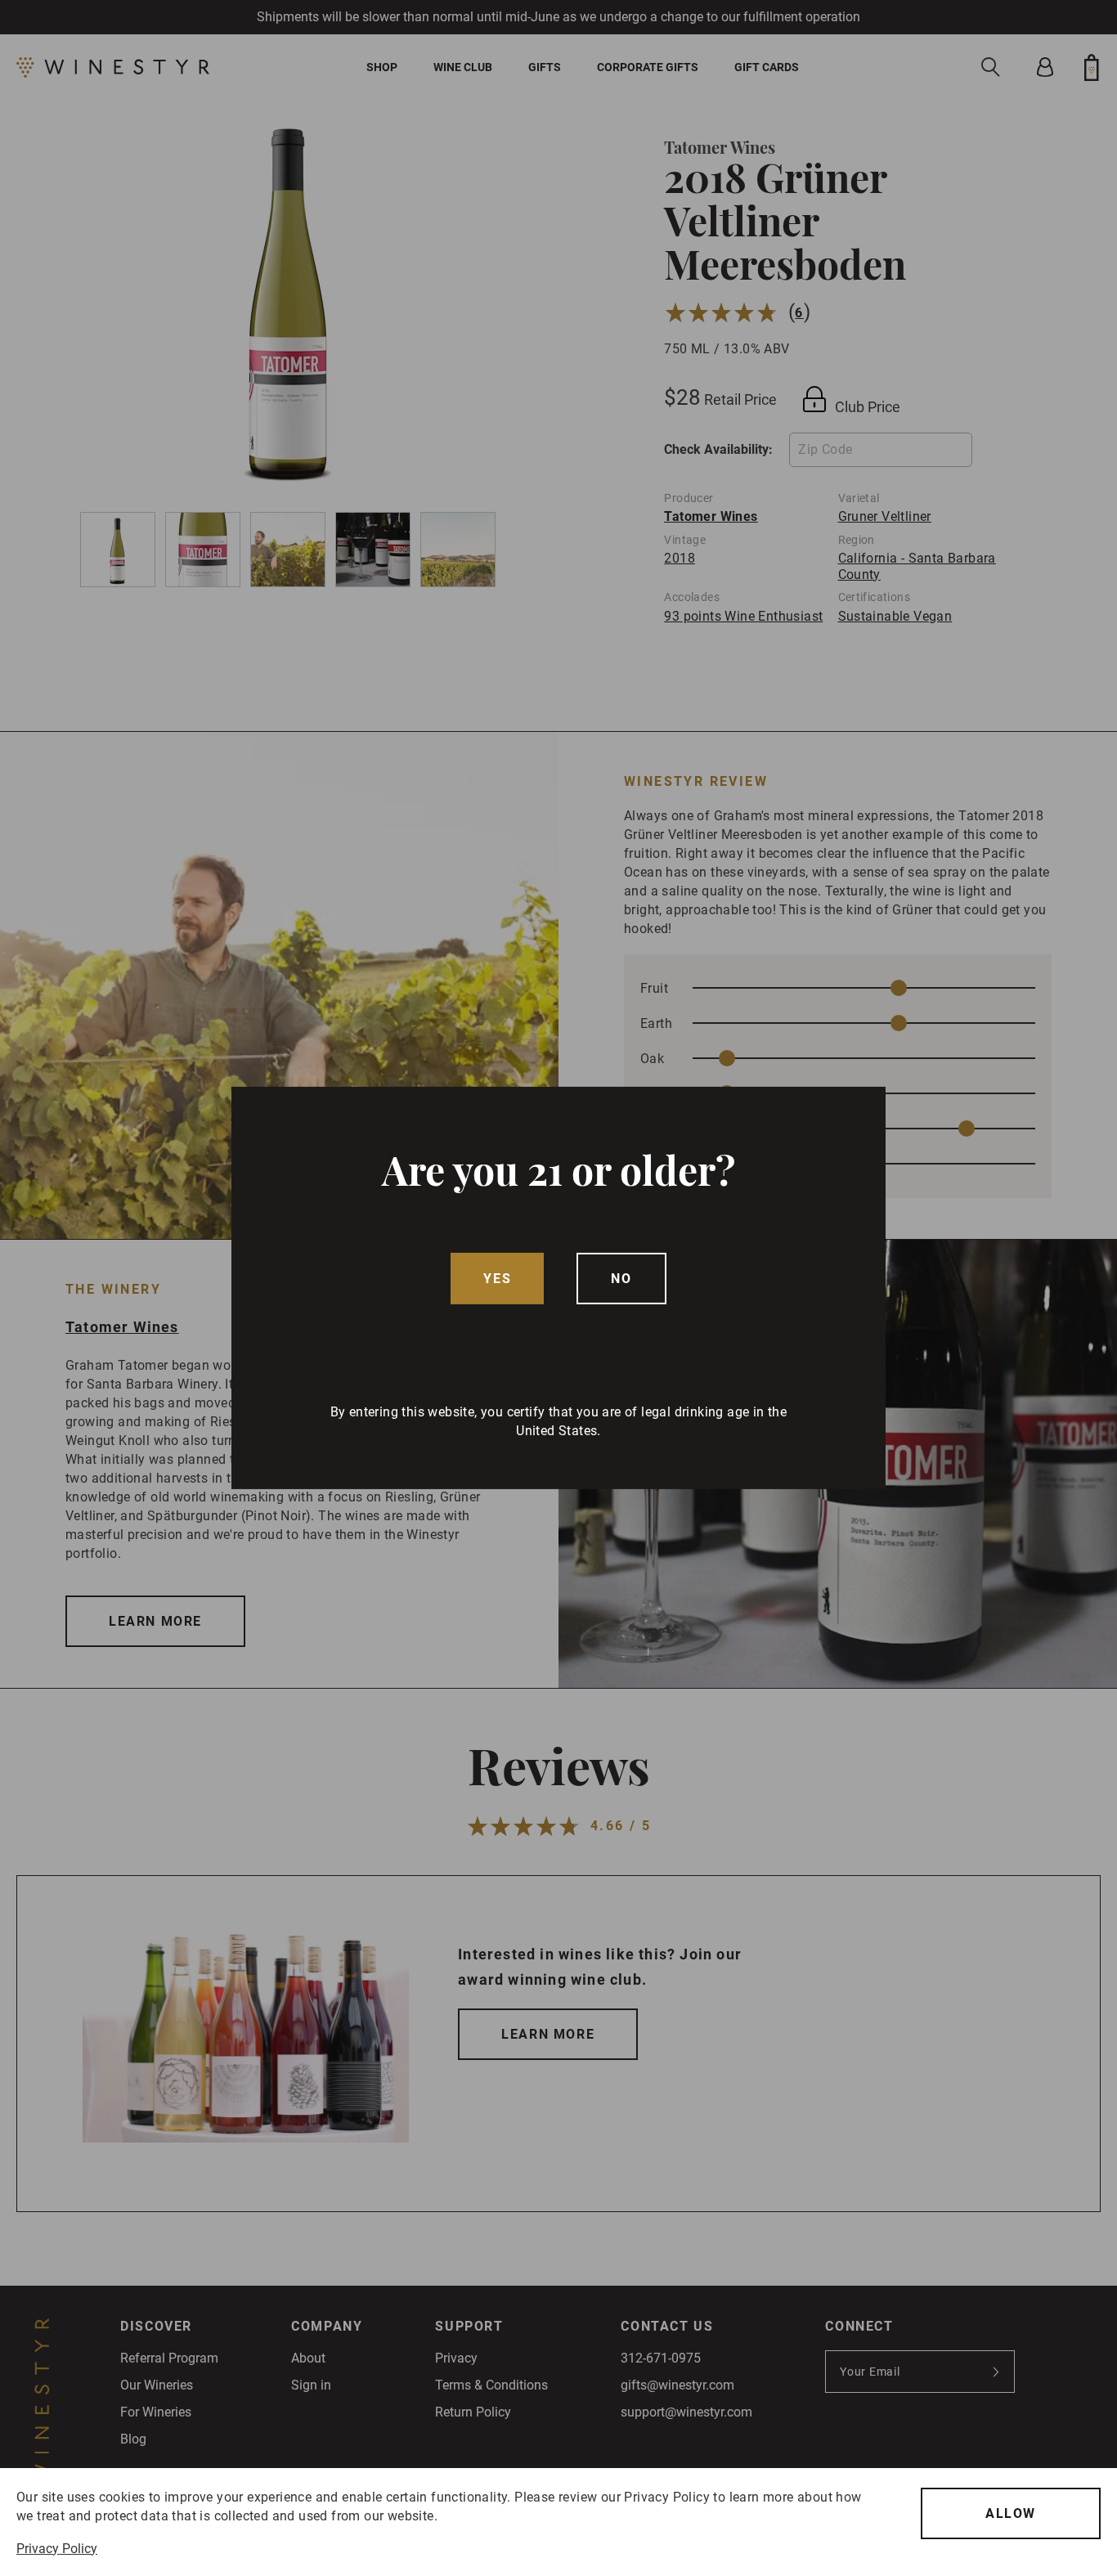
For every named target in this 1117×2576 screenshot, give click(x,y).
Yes (497, 1279)
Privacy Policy (57, 2549)
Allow (1011, 2513)
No (621, 1279)
